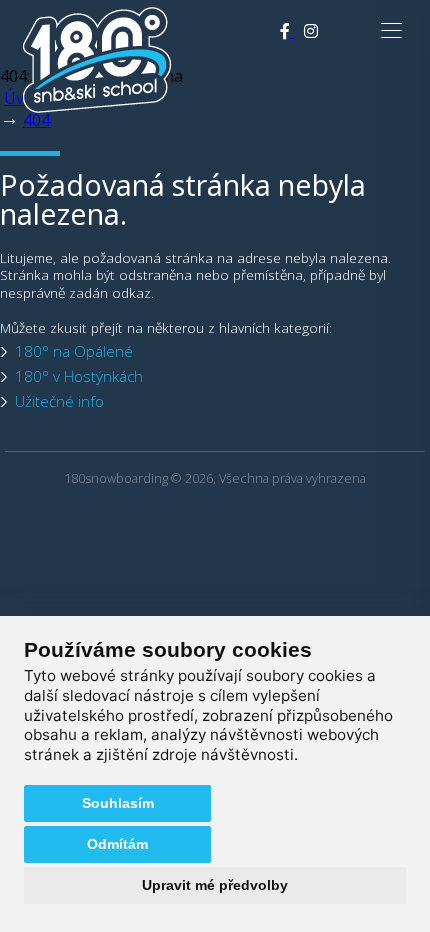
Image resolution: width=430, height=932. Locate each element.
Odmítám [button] (117, 844)
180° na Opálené (74, 351)
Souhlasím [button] (118, 803)
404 (36, 120)
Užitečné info (59, 401)
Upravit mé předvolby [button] (215, 885)
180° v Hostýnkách (79, 376)
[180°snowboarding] (97, 109)
